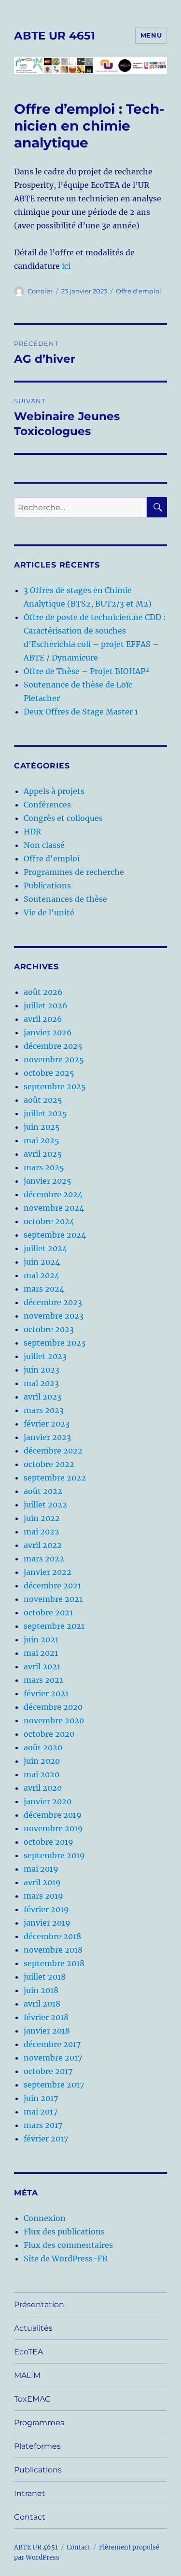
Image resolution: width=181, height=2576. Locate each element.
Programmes (39, 2423)
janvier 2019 (47, 1923)
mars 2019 (43, 1896)
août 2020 (43, 1747)
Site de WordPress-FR (66, 2259)
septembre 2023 (55, 1343)
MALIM (27, 2375)
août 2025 (43, 1100)
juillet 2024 (45, 1248)
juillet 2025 (45, 1113)
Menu (151, 35)
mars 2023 (44, 1410)
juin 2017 (41, 2098)
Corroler (40, 291)
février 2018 (46, 2017)
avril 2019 (42, 1882)
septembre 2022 (55, 1478)
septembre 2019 (54, 1855)
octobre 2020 (49, 1734)
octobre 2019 (49, 1842)
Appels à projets (54, 791)
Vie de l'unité (49, 912)
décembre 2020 (53, 1707)
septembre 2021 (54, 1626)
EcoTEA (28, 2352)
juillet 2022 (45, 1505)
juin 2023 (42, 1370)
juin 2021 (41, 1639)
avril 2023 (42, 1397)
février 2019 (46, 1909)
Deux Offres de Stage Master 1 (81, 712)
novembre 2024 (54, 1208)
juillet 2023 (45, 1356)
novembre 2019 (53, 1828)
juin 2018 (41, 1990)
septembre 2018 (54, 1963)
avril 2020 (43, 1788)
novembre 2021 (53, 1599)
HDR (32, 832)
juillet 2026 (46, 1005)
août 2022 (43, 1491)
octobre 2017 (48, 2071)
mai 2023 (41, 1383)
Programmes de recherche (74, 872)
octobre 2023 (49, 1329)
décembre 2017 (52, 2044)
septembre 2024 (55, 1235)
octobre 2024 (49, 1221)
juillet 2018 (45, 1977)
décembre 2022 (53, 1451)
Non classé (44, 845)
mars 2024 (44, 1289)
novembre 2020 (54, 1720)
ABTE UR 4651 (55, 36)
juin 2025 (42, 1127)
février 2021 (46, 1693)
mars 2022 (44, 1559)
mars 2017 (43, 2125)
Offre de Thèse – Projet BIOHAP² (86, 671)
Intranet (30, 2493)
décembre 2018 (52, 1936)
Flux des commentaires (68, 2245)
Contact (30, 2517)
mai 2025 (42, 1140)
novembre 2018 (53, 1950)
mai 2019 (41, 1869)
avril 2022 (43, 1545)
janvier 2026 (48, 1032)
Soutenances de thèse (65, 899)
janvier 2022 (48, 1572)
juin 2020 (42, 1761)
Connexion (45, 2218)
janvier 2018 (47, 2031)
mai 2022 (42, 1532)
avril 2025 (43, 1154)
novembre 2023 (54, 1316)
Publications (47, 885)
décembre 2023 (53, 1302)
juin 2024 (42, 1262)
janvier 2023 (47, 1437)
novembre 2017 (53, 2058)
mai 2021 (41, 1653)
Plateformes (37, 2446)
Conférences (47, 805)
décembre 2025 (53, 1046)
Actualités (33, 2328)
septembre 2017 (54, 2085)
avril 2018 (42, 2004)
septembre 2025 (55, 1086)
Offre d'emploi (139, 291)
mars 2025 (44, 1167)
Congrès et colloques (63, 818)
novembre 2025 (54, 1059)
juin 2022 (42, 1518)
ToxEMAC (32, 2399)
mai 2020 (42, 1774)
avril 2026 (43, 1019)
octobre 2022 (49, 1464)
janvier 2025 (48, 1181)
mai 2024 (42, 1275)
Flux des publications (64, 2232)
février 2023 (47, 1424)
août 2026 (43, 992)
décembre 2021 (52, 1585)
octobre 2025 (49, 1073)
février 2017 (46, 2139)
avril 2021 (42, 1666)
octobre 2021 (48, 1612)
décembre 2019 (53, 1815)
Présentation (39, 2305)
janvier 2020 (48, 1801)
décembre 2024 (53, 1194)
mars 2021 (43, 1680)
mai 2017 (41, 2112)
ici (66, 266)
